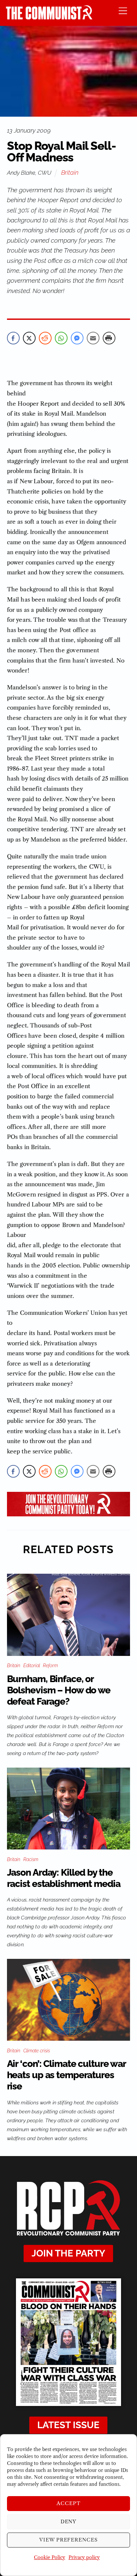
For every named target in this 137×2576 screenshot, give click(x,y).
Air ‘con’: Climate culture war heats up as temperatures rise (66, 2075)
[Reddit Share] (45, 338)
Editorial (32, 1666)
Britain (70, 173)
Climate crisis (37, 2051)
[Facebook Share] (13, 338)
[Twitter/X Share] (29, 338)
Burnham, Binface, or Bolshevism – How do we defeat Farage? (59, 1690)
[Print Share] (109, 338)
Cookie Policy (50, 2557)
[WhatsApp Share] (61, 338)
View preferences (69, 2540)
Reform (50, 1666)
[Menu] (123, 10)
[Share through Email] (93, 338)
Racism (31, 1859)
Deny (69, 2521)
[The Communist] (49, 17)
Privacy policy (84, 2557)
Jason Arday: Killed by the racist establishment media (64, 1878)
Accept (68, 2503)
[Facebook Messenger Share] (77, 338)
